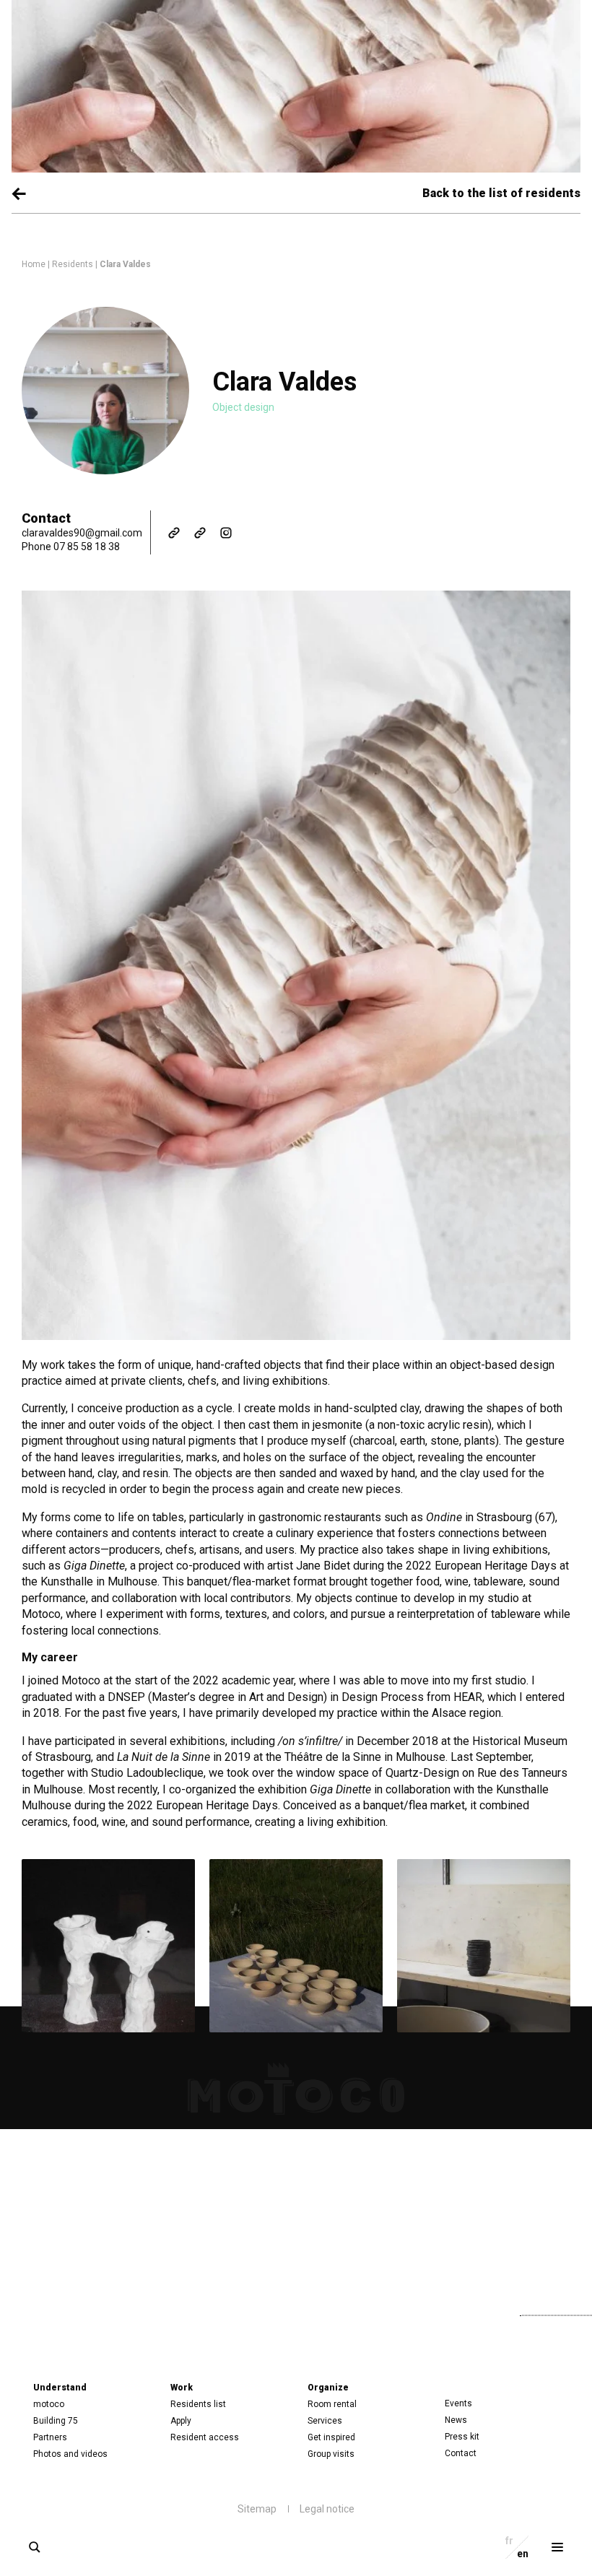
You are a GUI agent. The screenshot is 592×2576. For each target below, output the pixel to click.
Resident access (205, 2437)
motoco (49, 2404)
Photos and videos (70, 2454)
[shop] (200, 533)
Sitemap (257, 2509)
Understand (60, 2388)
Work (182, 2388)
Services (325, 2421)
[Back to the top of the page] (447, 2312)
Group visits (331, 2454)
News (456, 2420)
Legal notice (327, 2509)
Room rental (332, 2404)
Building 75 (56, 2421)
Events (458, 2403)
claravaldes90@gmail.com (82, 533)
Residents (73, 264)
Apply (181, 2421)
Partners (50, 2437)
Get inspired (331, 2437)
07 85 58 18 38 (87, 547)
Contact (461, 2453)
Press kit (462, 2437)
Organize (328, 2388)
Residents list (198, 2404)
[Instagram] (226, 533)
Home (34, 264)
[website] (174, 533)
